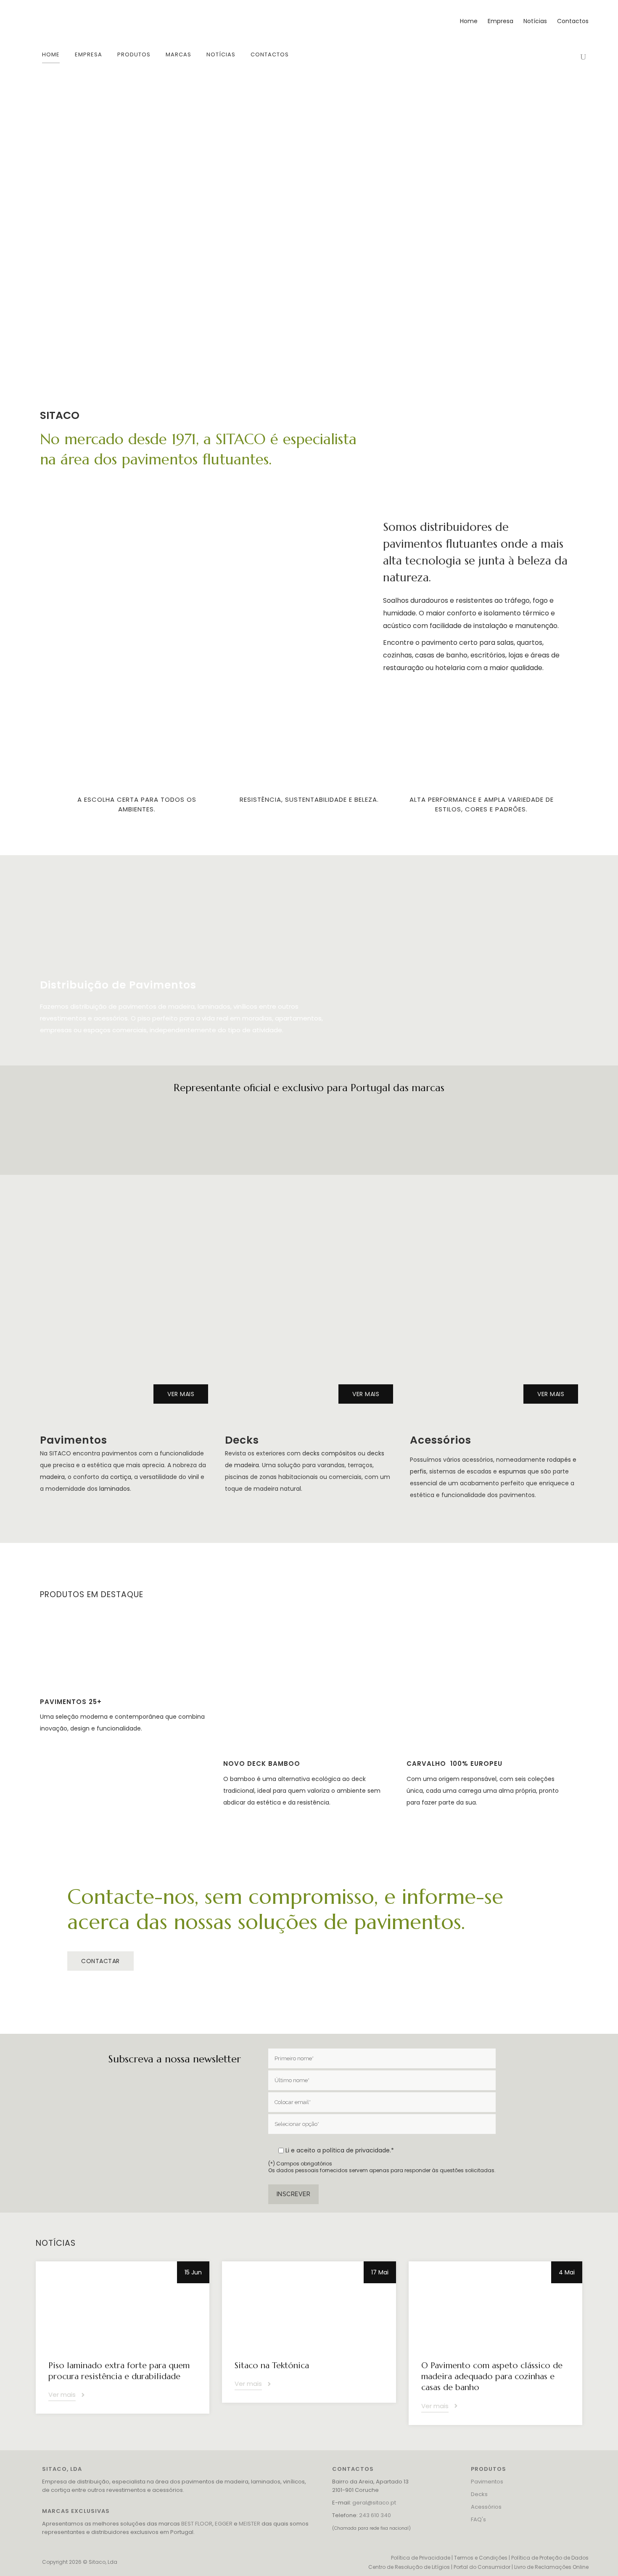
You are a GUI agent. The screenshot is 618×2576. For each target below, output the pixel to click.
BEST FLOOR (197, 2524)
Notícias (535, 21)
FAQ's (478, 2519)
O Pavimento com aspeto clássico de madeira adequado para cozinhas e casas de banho (492, 2376)
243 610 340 (375, 2515)
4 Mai (567, 2272)
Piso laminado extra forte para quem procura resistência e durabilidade (119, 2371)
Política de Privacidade (421, 2558)
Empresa (500, 21)
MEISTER (250, 2524)
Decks (479, 2494)
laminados (115, 1489)
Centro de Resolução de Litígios (409, 2567)
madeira (52, 1477)
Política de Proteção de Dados (550, 2558)
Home (469, 21)
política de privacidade (356, 2150)
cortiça (121, 1477)
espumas (512, 1471)
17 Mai (380, 2272)
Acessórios (486, 2507)
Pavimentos (487, 2482)
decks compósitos (329, 1453)
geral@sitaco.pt (374, 2503)
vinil (193, 1477)
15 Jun (193, 2272)
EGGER (224, 2524)
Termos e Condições (481, 2558)
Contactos (573, 21)
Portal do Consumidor (482, 2567)
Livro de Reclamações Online (551, 2567)
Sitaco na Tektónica (272, 2365)
